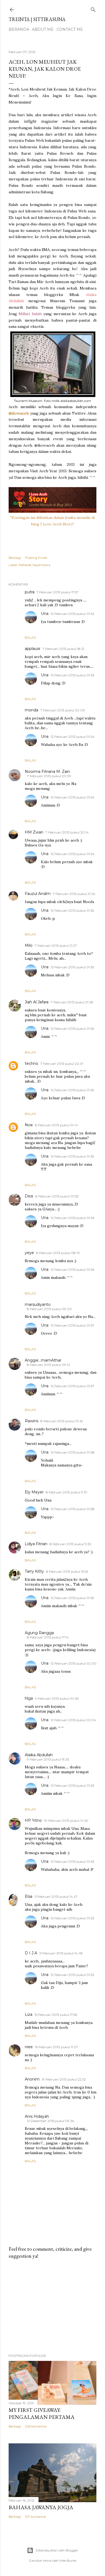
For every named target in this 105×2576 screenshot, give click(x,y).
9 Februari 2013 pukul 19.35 (48, 1759)
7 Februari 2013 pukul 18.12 (63, 649)
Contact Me (70, 29)
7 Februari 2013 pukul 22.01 (62, 1064)
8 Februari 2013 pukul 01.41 (56, 1125)
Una (45, 614)
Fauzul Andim (38, 894)
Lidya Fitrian (36, 1544)
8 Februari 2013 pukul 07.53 (57, 1196)
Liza (29, 2014)
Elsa (29, 1896)
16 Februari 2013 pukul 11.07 (57, 2047)
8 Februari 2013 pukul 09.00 (49, 1309)
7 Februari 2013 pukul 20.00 (63, 710)
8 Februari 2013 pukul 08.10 (58, 1253)
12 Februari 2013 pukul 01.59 (72, 1598)
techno (31, 1063)
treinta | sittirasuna (37, 19)
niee (29, 2047)
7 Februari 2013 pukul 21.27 (56, 946)
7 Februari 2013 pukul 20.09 (49, 776)
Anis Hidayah (37, 2116)
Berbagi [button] (15, 558)
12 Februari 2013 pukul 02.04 (73, 1720)
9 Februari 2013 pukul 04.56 (57, 1698)
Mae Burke (68, 2560)
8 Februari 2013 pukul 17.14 (48, 1637)
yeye (29, 1253)
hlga (29, 1698)
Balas (30, 637)
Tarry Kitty (34, 1571)
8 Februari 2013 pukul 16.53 (67, 1571)
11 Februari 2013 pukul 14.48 (61, 1953)
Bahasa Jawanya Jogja (41, 2507)
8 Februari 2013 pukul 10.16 (62, 1421)
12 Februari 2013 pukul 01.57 (72, 1325)
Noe (29, 1125)
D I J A (31, 1953)
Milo (29, 945)
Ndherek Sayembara (34, 565)
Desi (29, 1196)
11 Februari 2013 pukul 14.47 (56, 1897)
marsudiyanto (38, 1304)
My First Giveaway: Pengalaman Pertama (42, 2413)
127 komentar (36, 2517)
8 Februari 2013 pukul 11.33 (70, 1544)
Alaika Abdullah (39, 1755)
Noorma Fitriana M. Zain (47, 772)
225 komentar (36, 2426)
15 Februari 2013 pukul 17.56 (56, 2015)
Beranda (19, 29)
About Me (43, 29)
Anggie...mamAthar (43, 1360)
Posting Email (36, 558)
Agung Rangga (39, 1633)
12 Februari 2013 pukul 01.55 (72, 910)
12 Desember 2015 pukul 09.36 (50, 2121)
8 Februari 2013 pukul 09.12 (48, 1365)
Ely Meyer (34, 1492)
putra (30, 592)
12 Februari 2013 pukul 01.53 (72, 675)
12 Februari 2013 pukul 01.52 (72, 614)
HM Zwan (34, 832)
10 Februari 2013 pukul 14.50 (66, 1821)
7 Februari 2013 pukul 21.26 (74, 894)
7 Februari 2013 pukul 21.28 (72, 1002)
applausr (33, 649)
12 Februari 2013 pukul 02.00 (73, 1663)
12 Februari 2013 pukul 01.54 (73, 737)
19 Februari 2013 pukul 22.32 (64, 2079)
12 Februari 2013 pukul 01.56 (72, 1218)
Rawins (31, 1421)
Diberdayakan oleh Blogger (57, 2550)
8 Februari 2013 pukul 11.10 (66, 1492)
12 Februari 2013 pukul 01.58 (73, 1452)
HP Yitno (33, 1820)
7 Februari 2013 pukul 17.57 (57, 592)
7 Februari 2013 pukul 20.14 (67, 832)
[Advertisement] (52, 2306)
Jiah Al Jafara (37, 1002)
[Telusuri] (93, 8)
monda (31, 710)
